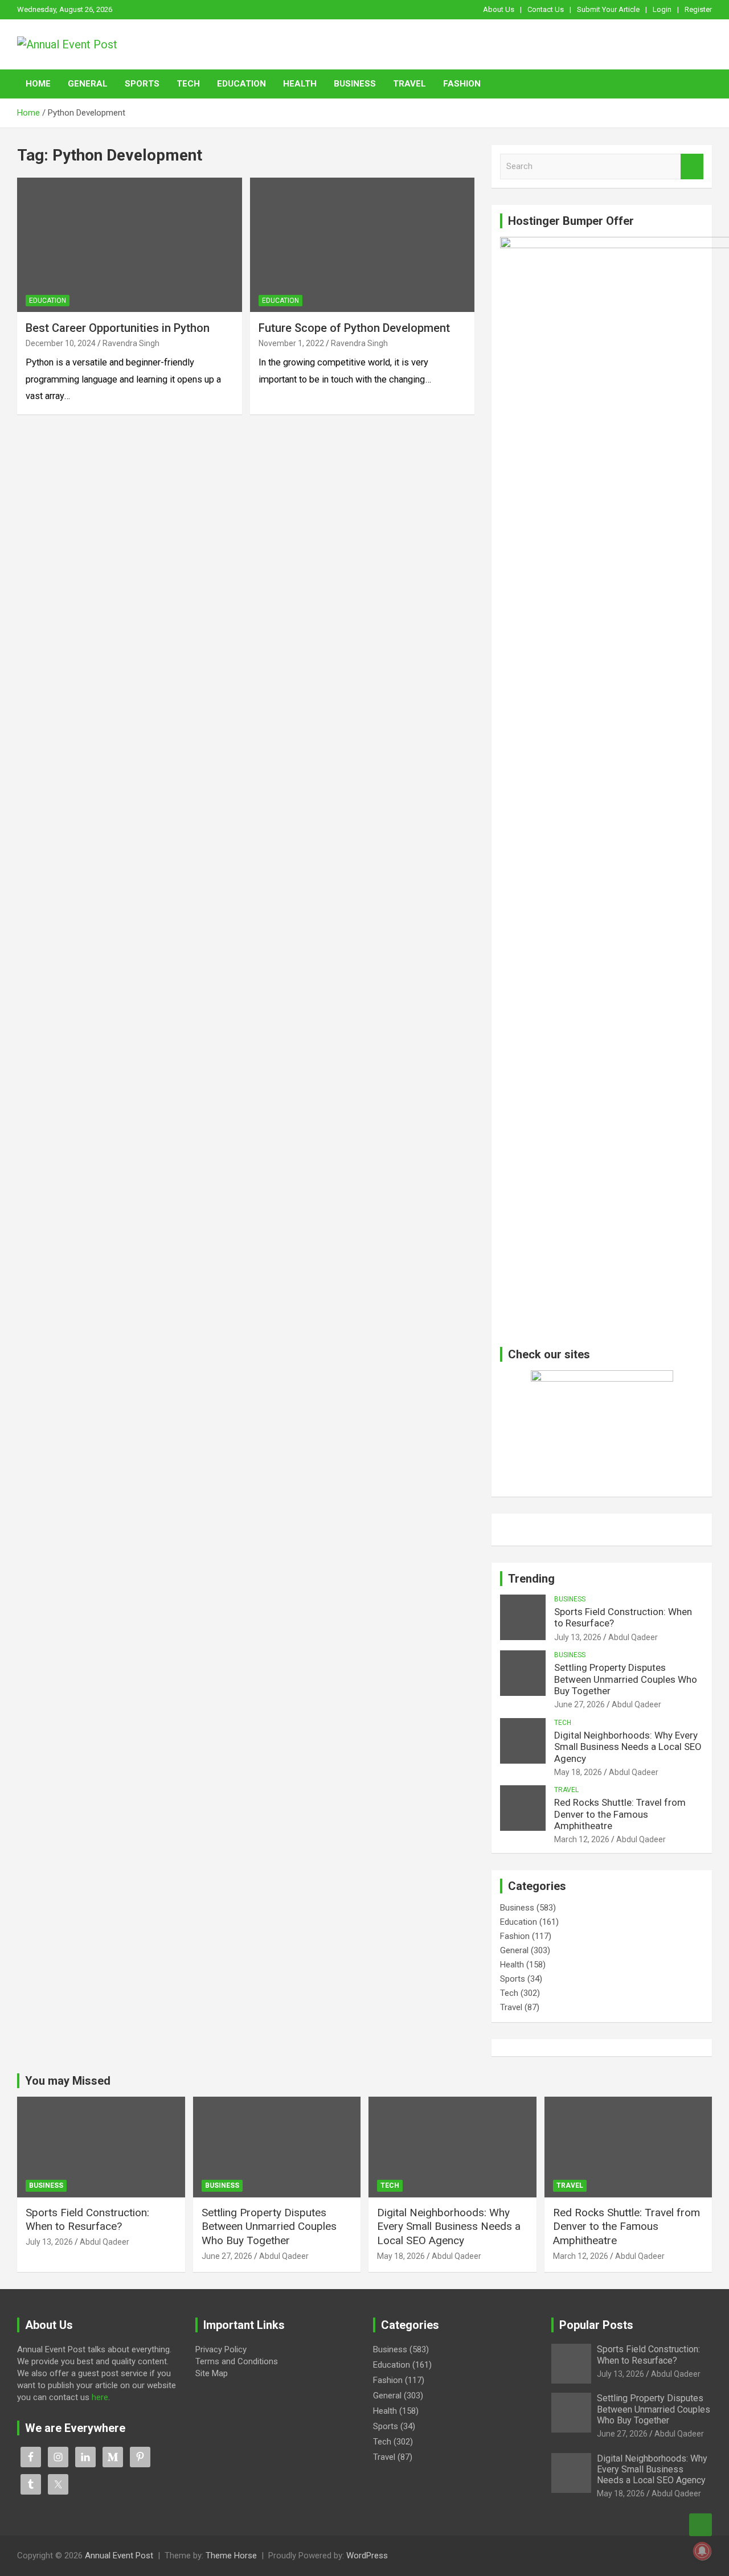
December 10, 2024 (61, 343)
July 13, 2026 (578, 1637)
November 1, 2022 (291, 343)
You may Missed (68, 2081)
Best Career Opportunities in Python (118, 328)
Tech (188, 84)
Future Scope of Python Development (354, 328)
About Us (499, 9)
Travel (409, 84)
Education (241, 84)
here (100, 2397)
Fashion (462, 84)
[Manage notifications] (702, 2551)
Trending (531, 1579)
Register (698, 9)
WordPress (367, 2556)
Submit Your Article (608, 9)
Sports (142, 84)
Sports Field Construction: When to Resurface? (87, 2220)
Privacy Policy (221, 2349)
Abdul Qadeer (633, 1637)
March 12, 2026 (582, 1839)
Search (692, 167)
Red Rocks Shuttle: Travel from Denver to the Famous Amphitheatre (620, 1814)
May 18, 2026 (578, 1772)
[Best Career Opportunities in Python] (130, 245)
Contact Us (546, 9)
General (88, 84)
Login (662, 9)
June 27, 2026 (579, 1704)
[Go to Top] (701, 2525)
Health (300, 84)
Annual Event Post (119, 2556)
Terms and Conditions (237, 2361)
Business (355, 84)
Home (38, 84)
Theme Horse (231, 2556)
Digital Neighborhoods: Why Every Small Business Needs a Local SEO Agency (628, 1747)
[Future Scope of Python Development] (362, 245)
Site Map (212, 2373)
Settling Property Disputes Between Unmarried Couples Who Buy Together (626, 1679)
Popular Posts (596, 2325)
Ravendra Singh (131, 343)
